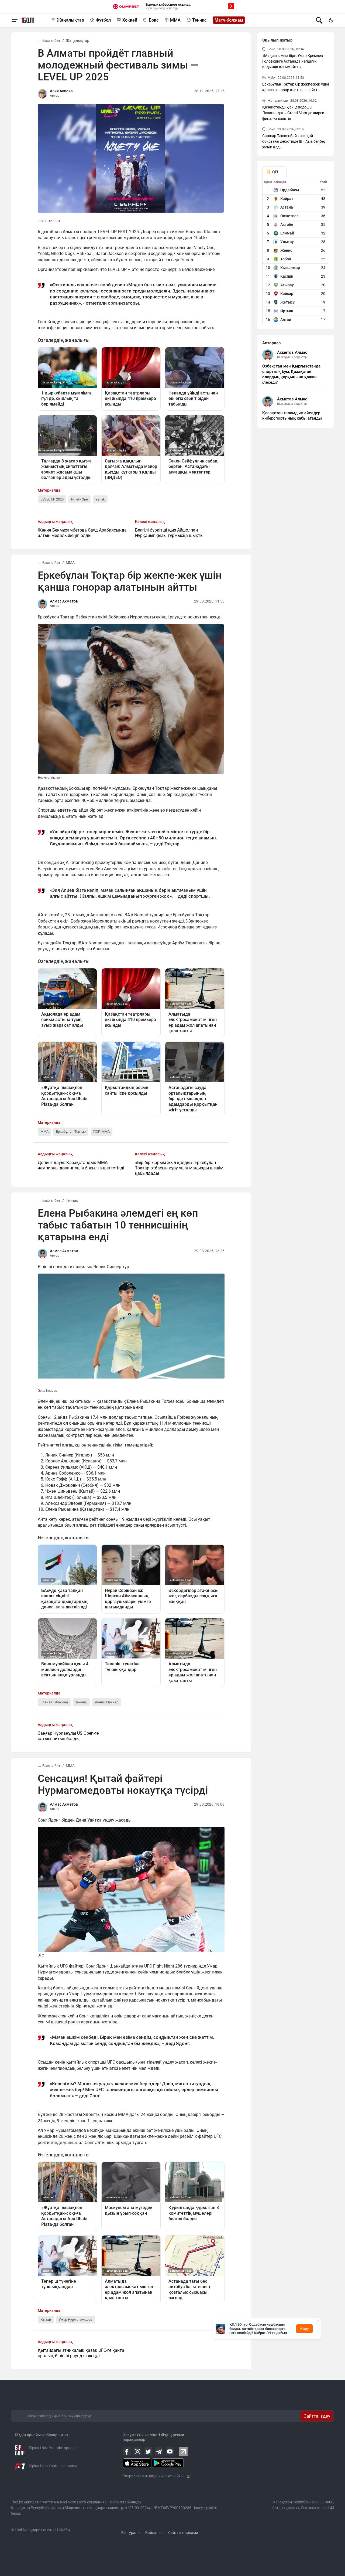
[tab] (274, 172)
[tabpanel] (296, 252)
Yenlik (100, 499)
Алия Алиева (61, 91)
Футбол (103, 20)
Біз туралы (131, 2533)
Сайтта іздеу (317, 2416)
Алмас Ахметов (64, 601)
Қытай (46, 2320)
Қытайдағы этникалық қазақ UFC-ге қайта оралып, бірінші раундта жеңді (81, 2353)
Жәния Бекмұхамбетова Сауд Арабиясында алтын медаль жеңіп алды (82, 533)
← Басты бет (49, 40)
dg (189, 2476)
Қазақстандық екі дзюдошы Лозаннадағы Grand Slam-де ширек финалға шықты (293, 113)
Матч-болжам (229, 20)
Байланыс (154, 2533)
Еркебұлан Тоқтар (71, 1132)
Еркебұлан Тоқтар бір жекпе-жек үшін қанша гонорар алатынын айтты (296, 87)
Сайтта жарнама (183, 2533)
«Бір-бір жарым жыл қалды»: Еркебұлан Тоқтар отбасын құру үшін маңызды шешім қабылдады (179, 1168)
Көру (305, 2329)
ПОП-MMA (101, 1132)
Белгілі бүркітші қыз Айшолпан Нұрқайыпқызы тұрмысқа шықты (169, 533)
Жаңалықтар (70, 20)
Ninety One (80, 499)
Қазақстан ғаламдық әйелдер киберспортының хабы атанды (292, 416)
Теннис (199, 20)
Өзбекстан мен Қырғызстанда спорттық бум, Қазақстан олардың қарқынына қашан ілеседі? (291, 374)
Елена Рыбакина (54, 1702)
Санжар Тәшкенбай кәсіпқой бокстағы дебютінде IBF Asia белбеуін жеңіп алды (295, 141)
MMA (175, 20)
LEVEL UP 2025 (52, 499)
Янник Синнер (106, 1702)
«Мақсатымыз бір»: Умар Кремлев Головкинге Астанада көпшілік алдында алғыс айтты (293, 61)
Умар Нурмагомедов (75, 2320)
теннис (81, 1702)
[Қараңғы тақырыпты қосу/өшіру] (331, 20)
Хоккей (130, 20)
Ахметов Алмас (292, 352)
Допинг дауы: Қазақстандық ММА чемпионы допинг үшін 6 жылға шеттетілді (81, 1165)
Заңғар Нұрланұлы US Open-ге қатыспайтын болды (68, 1736)
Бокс (154, 20)
